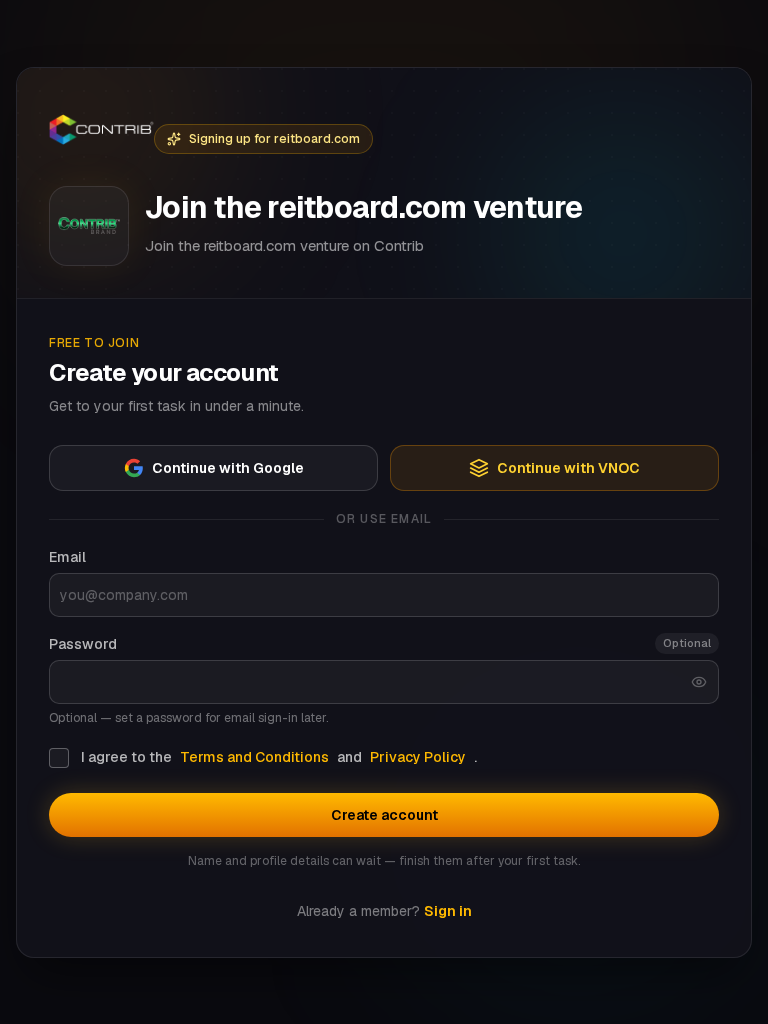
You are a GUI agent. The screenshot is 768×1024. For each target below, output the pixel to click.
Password (83, 644)
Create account (384, 815)
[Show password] (699, 682)
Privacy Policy (418, 757)
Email (67, 557)
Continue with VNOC (568, 468)
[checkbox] (59, 758)
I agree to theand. (279, 757)
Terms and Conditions (254, 757)
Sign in (448, 911)
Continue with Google (228, 468)
